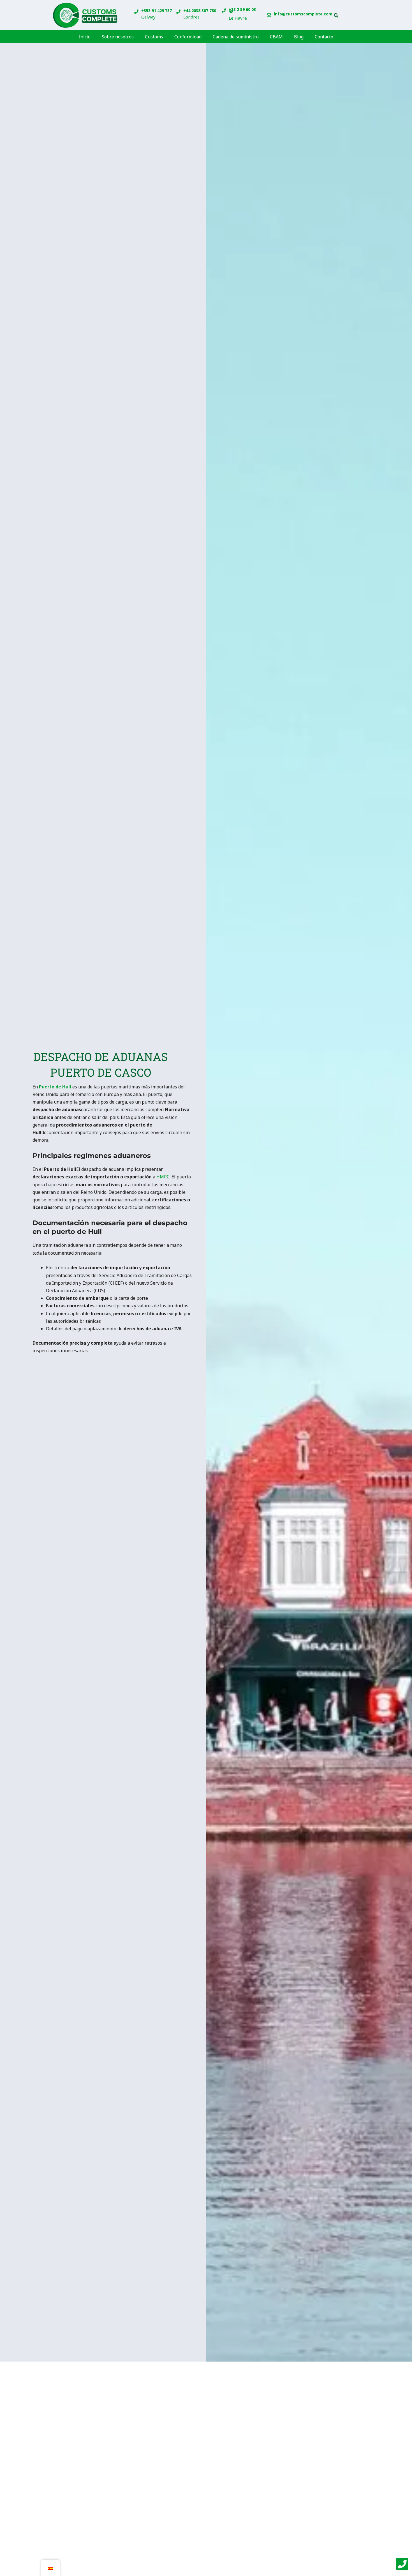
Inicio (85, 37)
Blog (299, 37)
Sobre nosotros (118, 37)
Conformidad (188, 37)
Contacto (324, 37)
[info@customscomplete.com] (269, 15)
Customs (154, 37)
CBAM (276, 37)
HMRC (162, 1177)
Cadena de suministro (236, 37)
